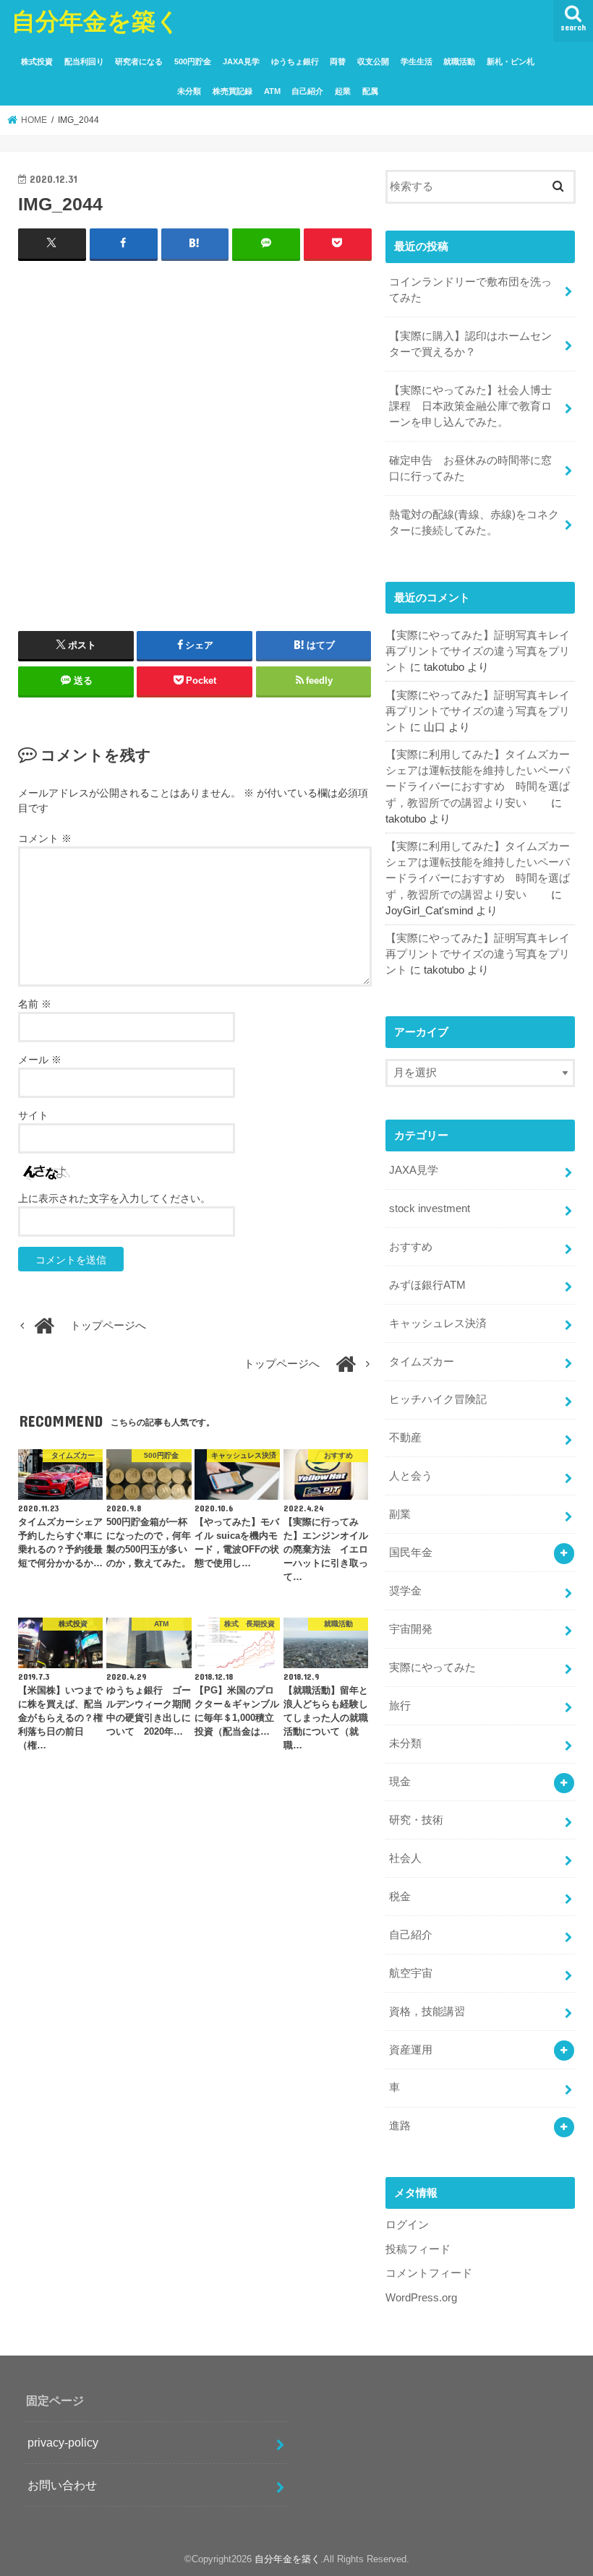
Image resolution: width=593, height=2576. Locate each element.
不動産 (405, 1438)
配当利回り (84, 61)
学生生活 (417, 61)
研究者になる (139, 61)
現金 (400, 1782)
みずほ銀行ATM (427, 1285)
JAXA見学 (241, 61)
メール (40, 1060)
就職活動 (459, 61)
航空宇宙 (411, 1973)
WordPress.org (421, 2298)
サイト (33, 1115)
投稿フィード (418, 2249)
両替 (338, 61)
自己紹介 (307, 91)
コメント (45, 838)
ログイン (407, 2225)
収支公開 (373, 61)
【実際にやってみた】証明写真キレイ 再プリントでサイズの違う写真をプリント (483, 651)
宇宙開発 (411, 1629)
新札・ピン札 (511, 61)
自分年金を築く (96, 21)
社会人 (405, 1858)
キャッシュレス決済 (438, 1323)
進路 (400, 2126)
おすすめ (411, 1247)
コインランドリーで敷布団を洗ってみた (470, 290)
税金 (400, 1897)
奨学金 (405, 1591)
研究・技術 (416, 1820)
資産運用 (411, 2050)
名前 (35, 1004)
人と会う (411, 1476)
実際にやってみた (432, 1667)
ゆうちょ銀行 (295, 61)
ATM (272, 91)
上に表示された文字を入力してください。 (114, 1198)
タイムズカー (422, 1362)
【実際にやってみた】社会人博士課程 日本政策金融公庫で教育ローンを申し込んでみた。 (470, 406)
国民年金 (411, 1553)
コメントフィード (429, 2273)
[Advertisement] (195, 418)
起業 (343, 91)
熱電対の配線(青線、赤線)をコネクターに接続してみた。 (474, 523)
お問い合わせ (62, 2485)
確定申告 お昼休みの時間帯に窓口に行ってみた (470, 468)
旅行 (400, 1706)
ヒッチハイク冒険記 (438, 1399)
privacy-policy (63, 2442)
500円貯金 (193, 61)
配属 (370, 91)
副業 (400, 1514)
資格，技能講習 (427, 2012)
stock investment (430, 1208)
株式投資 (37, 61)
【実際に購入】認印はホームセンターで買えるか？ (470, 344)
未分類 (189, 91)
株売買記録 (232, 91)
